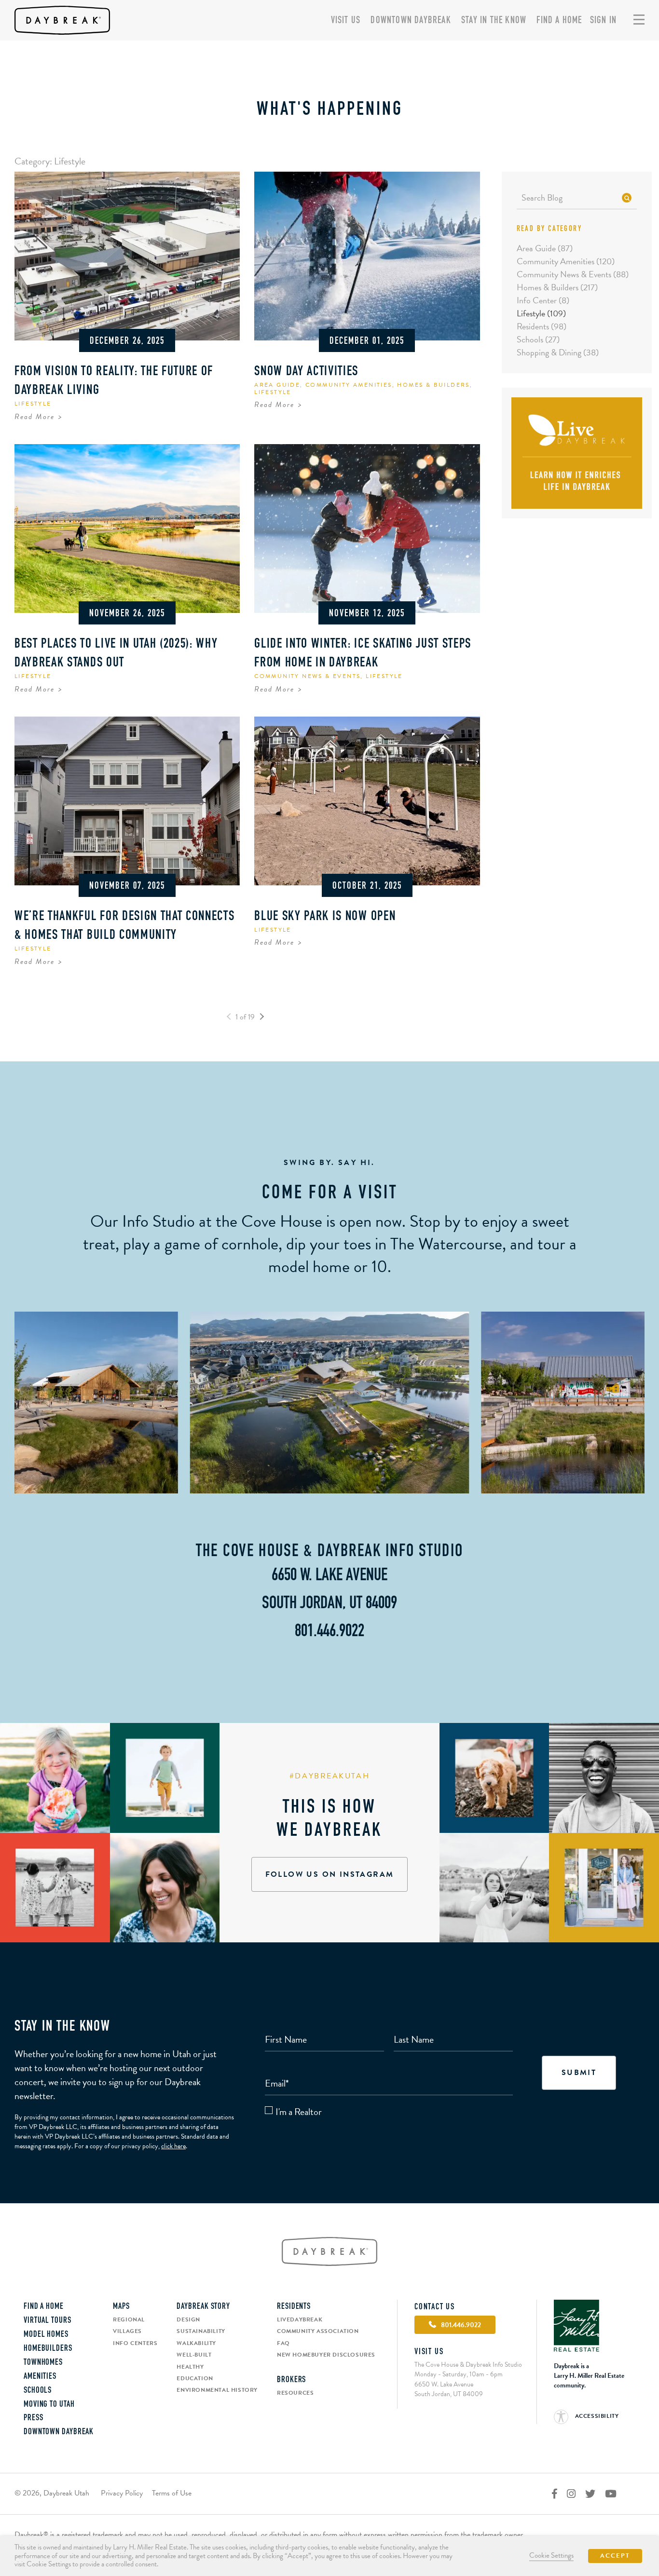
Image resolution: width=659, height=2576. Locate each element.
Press (34, 2418)
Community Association (318, 2331)
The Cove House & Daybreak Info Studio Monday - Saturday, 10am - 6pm (468, 2369)
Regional (129, 2319)
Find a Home (559, 21)
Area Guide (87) (545, 248)
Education (195, 2378)
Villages (127, 2331)
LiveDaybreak (300, 2319)
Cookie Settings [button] (551, 2555)
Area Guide (277, 385)
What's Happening (330, 110)
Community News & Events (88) (573, 274)
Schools (38, 2391)
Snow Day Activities (306, 372)
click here (173, 2146)
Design (188, 2319)
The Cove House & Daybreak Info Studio (329, 1552)
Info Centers (135, 2343)
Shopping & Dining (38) (558, 352)
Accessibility (596, 2416)
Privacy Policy (122, 2493)
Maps (121, 2307)
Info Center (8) (543, 300)
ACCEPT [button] (615, 2556)
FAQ (283, 2343)
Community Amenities (349, 385)
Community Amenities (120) (566, 261)
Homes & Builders (433, 385)
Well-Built (194, 2355)
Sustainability (201, 2331)
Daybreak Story (203, 2307)
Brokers (291, 2380)
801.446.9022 (329, 1632)
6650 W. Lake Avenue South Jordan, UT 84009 (449, 2389)
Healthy (190, 2367)
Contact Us (435, 2307)
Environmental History (217, 2390)
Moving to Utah (49, 2405)
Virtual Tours (48, 2321)
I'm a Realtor (299, 2112)
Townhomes (43, 2363)
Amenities (40, 2377)
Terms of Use (172, 2493)
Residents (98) (542, 326)
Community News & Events (307, 676)
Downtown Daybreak (411, 21)
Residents (294, 2307)
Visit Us (346, 21)
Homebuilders (48, 2349)
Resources (295, 2393)
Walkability (196, 2343)
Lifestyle (33, 404)
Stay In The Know (494, 21)
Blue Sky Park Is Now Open (325, 917)
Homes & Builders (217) (557, 287)
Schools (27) (538, 339)
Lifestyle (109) (541, 313)
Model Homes (46, 2335)
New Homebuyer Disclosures (326, 2355)
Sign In (603, 21)
